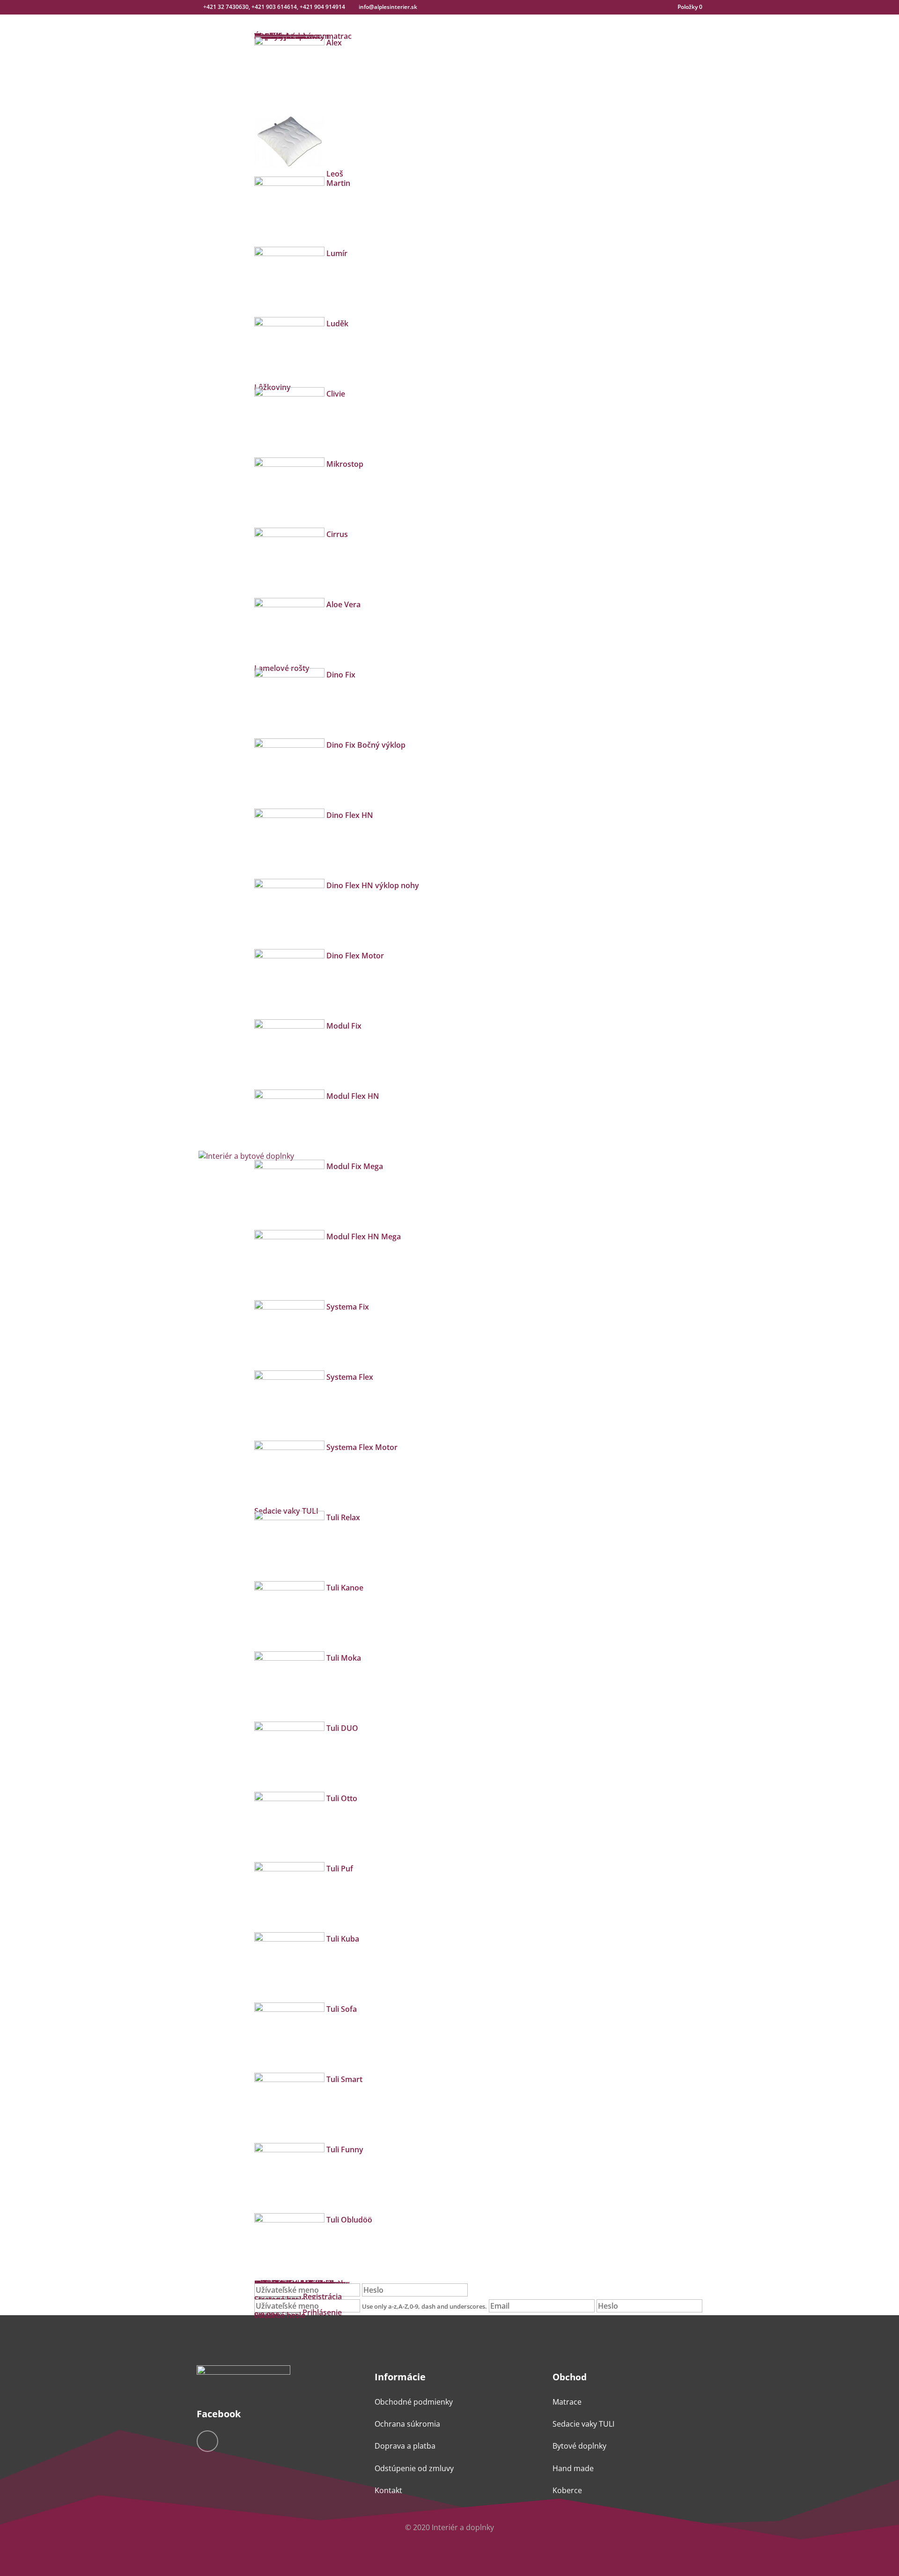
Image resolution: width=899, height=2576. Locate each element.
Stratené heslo (280, 2315)
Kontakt (388, 2490)
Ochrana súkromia (407, 2424)
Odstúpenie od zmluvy (414, 2468)
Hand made (573, 2468)
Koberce (567, 2490)
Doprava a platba (405, 2446)
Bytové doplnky (579, 2446)
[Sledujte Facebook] (207, 2441)
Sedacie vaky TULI (583, 2424)
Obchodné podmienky (414, 2402)
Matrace (567, 2402)
